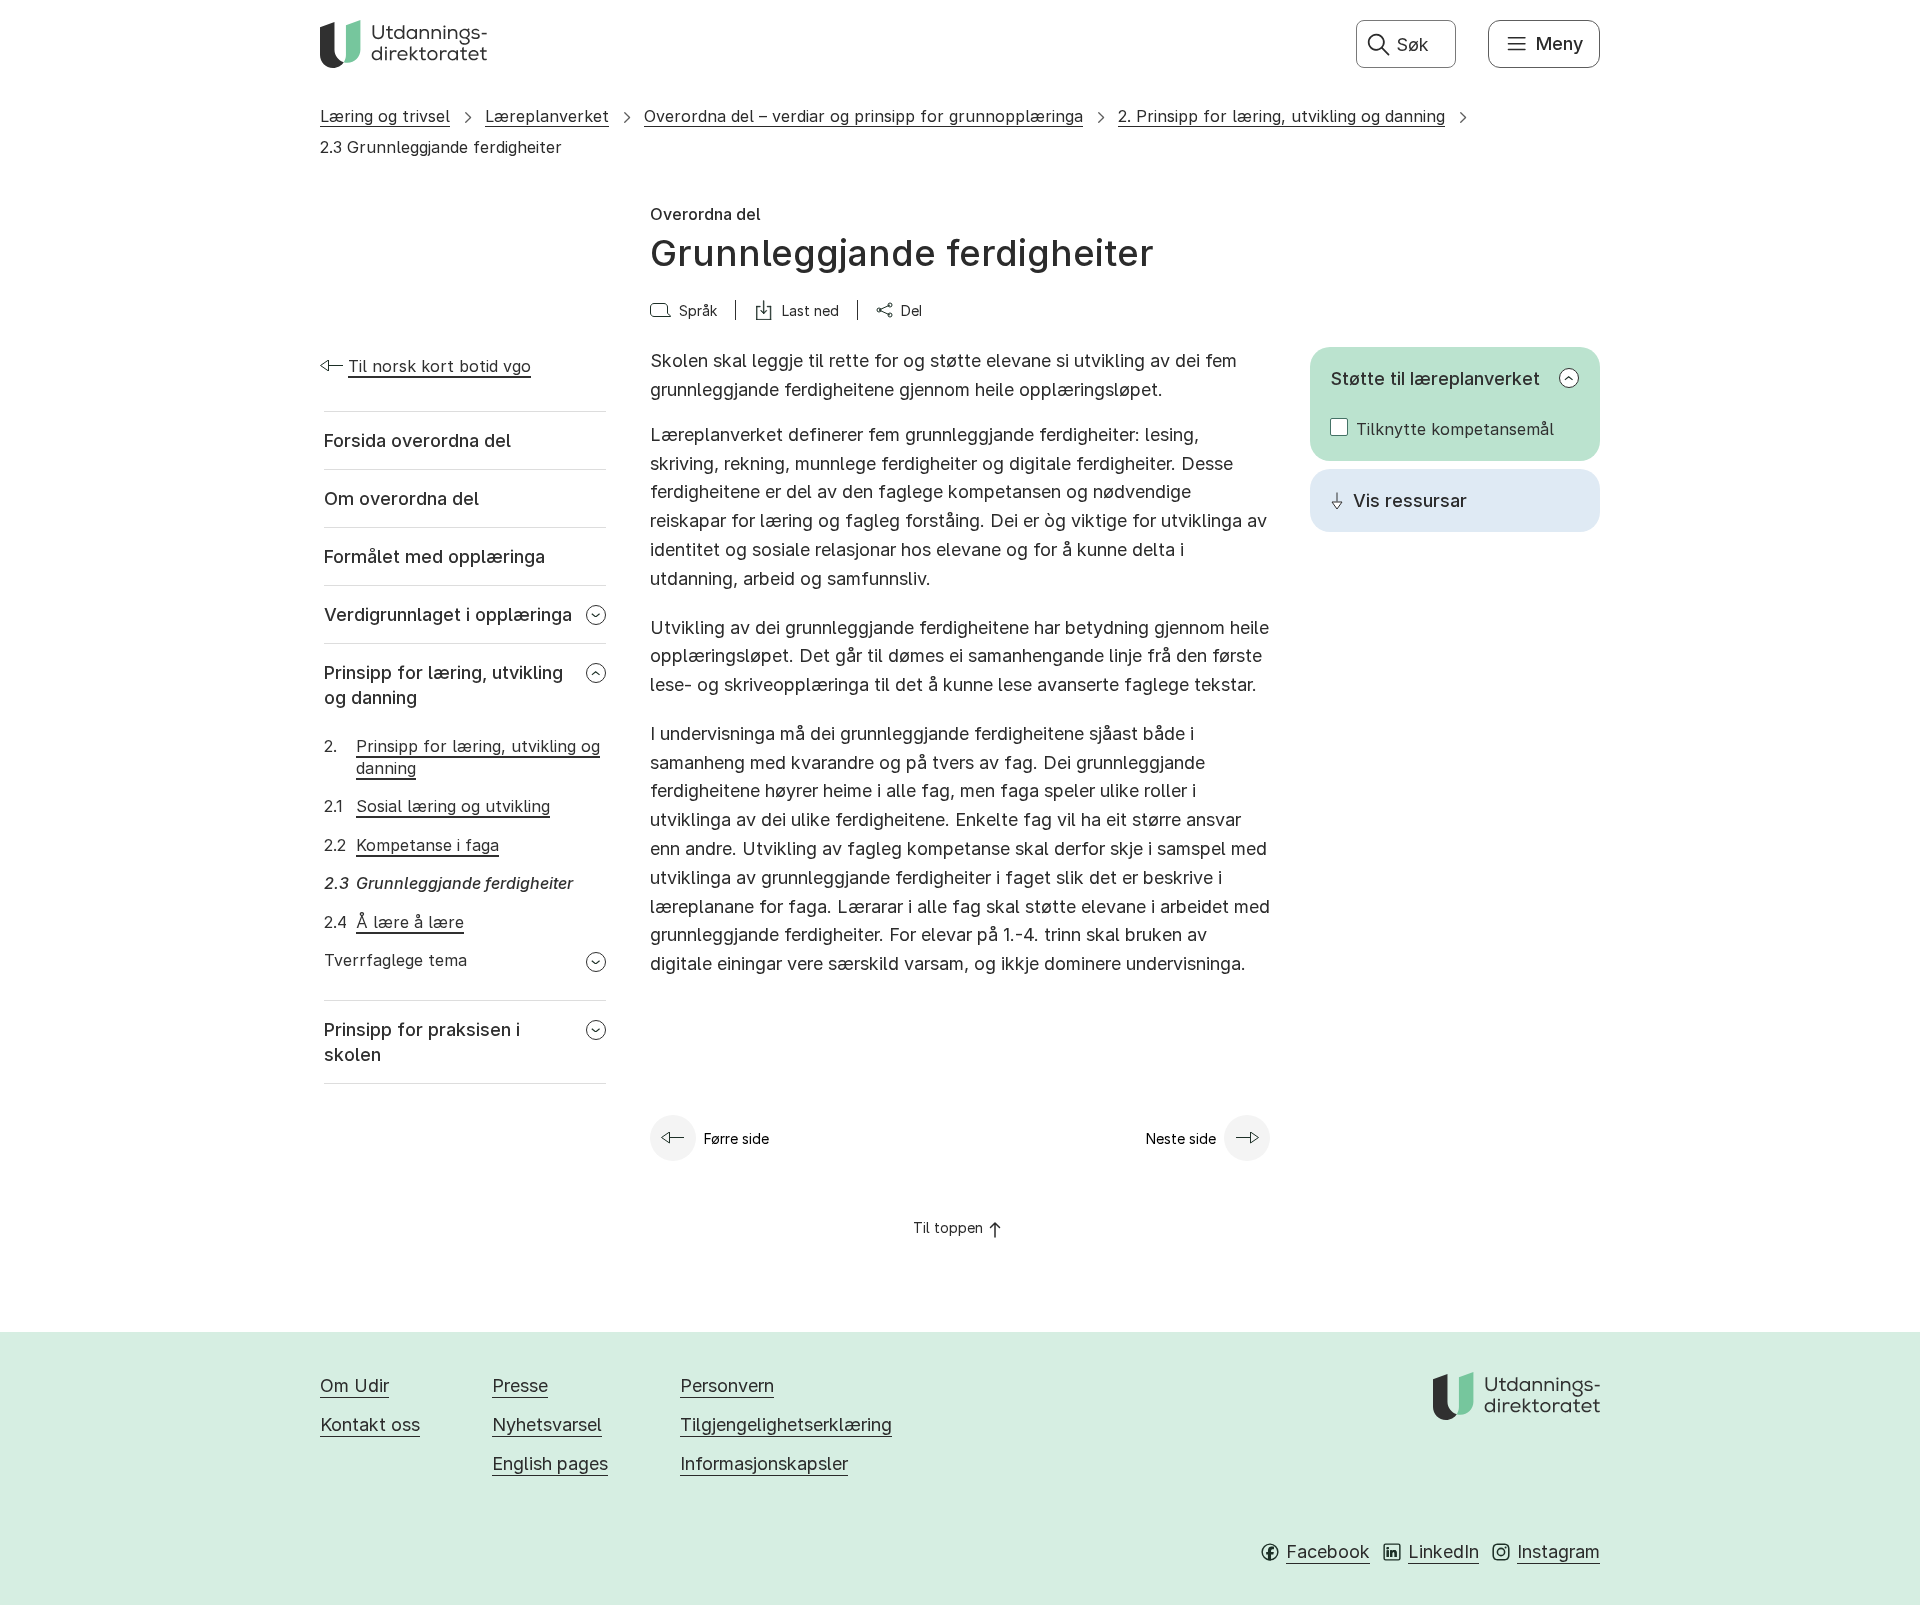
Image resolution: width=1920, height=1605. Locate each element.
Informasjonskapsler (764, 1463)
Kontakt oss (370, 1424)
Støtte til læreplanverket (1435, 378)
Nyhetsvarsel (547, 1424)
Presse (520, 1385)
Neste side (1181, 1138)
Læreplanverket (547, 116)
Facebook (1328, 1551)
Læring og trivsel (385, 116)
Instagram (1558, 1551)
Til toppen (948, 1227)
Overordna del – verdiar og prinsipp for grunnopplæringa (863, 116)
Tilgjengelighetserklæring (786, 1424)
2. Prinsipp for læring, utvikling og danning (1281, 116)
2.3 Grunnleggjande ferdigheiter (441, 147)
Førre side (736, 1138)
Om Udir (354, 1385)
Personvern (727, 1385)
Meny (1559, 43)
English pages (550, 1463)
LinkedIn (1443, 1551)
